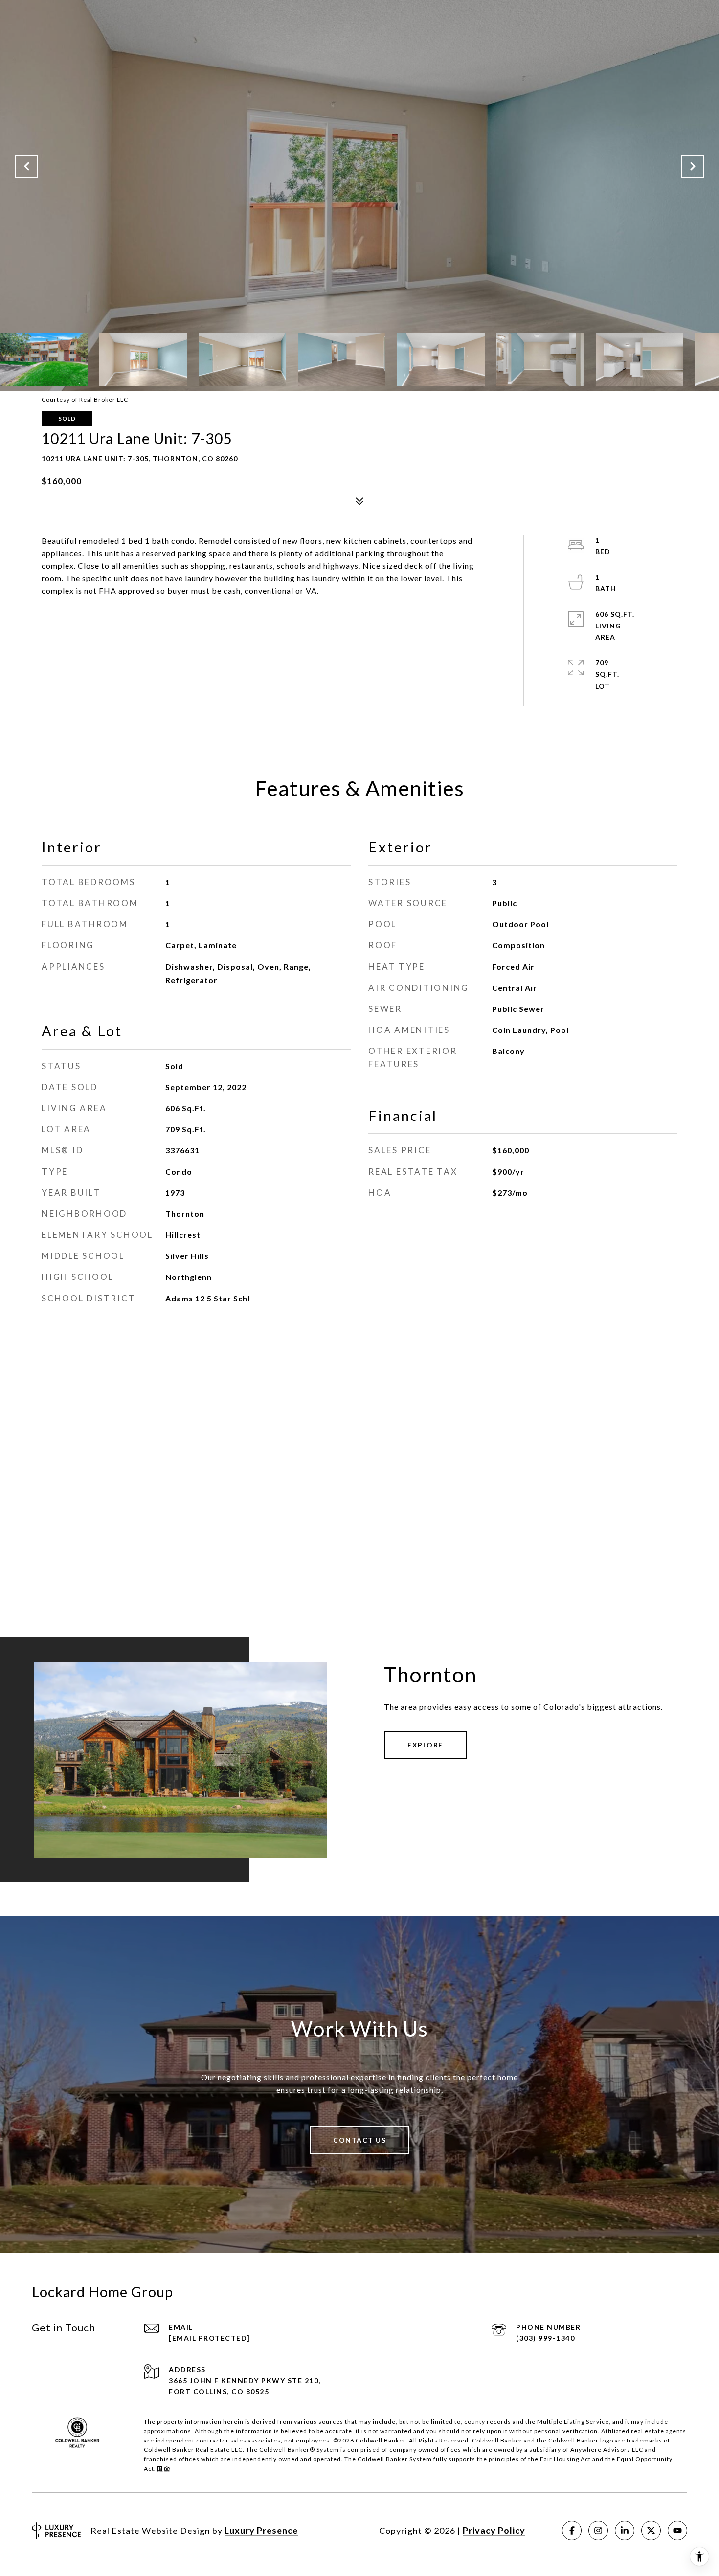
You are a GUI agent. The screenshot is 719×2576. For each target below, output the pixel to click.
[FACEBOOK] (572, 2531)
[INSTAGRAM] (598, 2531)
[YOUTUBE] (677, 2531)
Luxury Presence (261, 2531)
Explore (425, 1745)
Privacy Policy (494, 2531)
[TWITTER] (651, 2531)
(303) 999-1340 (545, 2338)
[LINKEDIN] (625, 2531)
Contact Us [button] (359, 2140)
